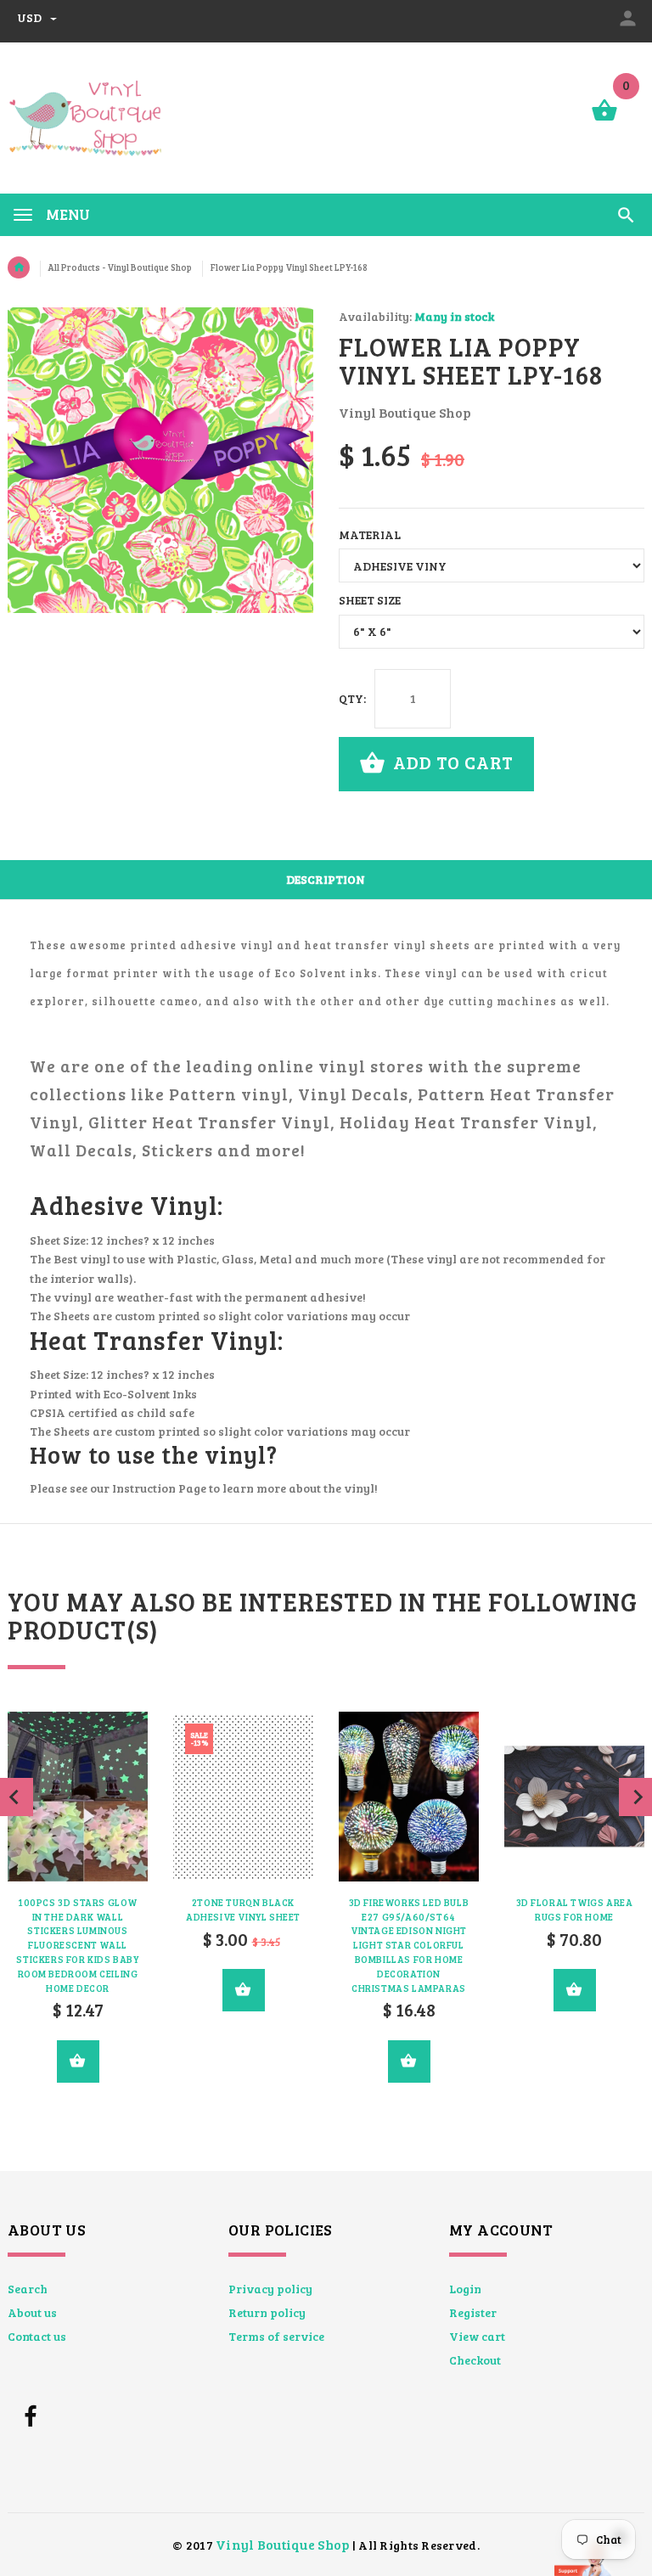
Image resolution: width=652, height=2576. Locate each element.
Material (370, 534)
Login (465, 2289)
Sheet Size (370, 600)
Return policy (267, 2312)
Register (473, 2312)
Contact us (37, 2336)
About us (32, 2312)
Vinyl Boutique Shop (282, 2544)
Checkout (475, 2360)
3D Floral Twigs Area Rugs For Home (575, 1910)
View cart (477, 2336)
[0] (604, 119)
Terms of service (276, 2336)
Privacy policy (270, 2289)
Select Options (78, 2061)
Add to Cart (451, 762)
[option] (243, 1874)
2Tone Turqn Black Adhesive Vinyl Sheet (243, 1910)
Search (28, 2289)
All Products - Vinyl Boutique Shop (120, 267)
